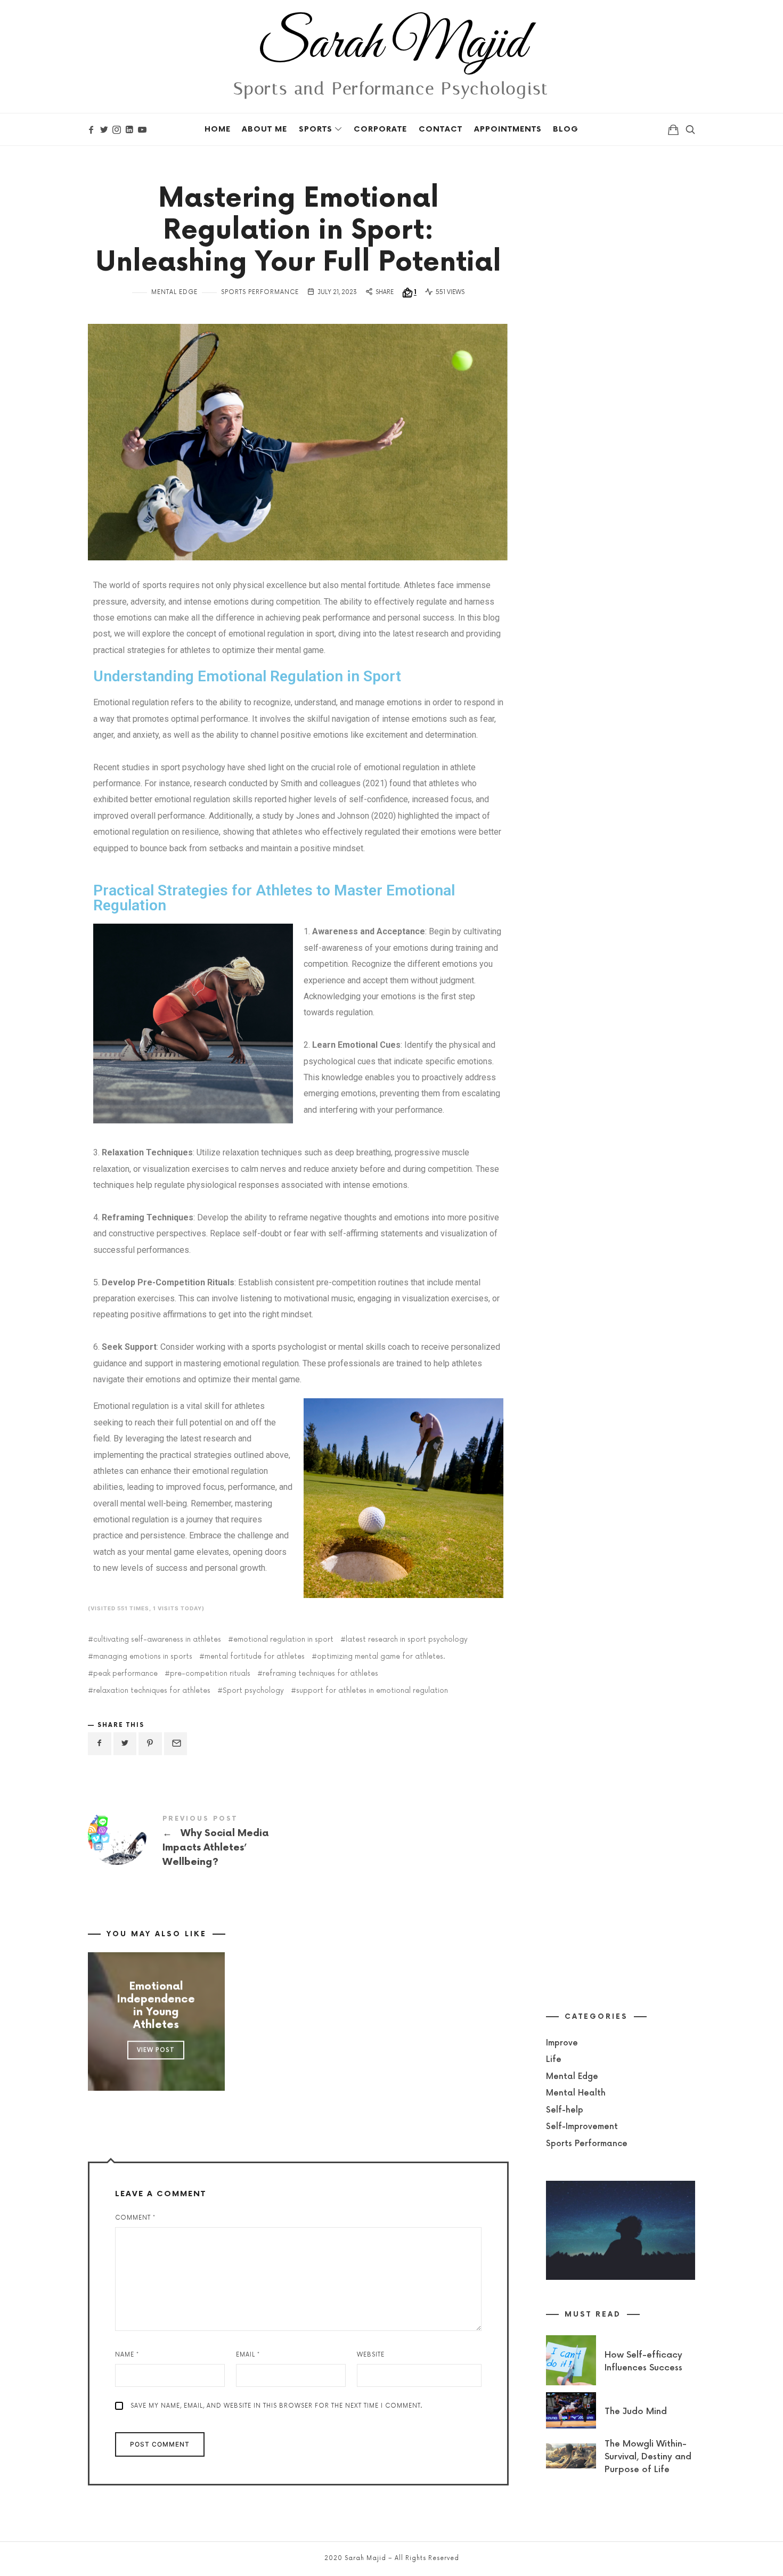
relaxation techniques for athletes (152, 1691)
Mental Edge (174, 292)
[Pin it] (150, 1744)
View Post (156, 2050)
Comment (135, 2218)
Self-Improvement (582, 2127)
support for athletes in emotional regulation (372, 1691)
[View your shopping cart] (673, 129)
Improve (562, 2043)
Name (127, 2355)
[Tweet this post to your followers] (125, 1744)
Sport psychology (253, 1691)
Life (554, 2060)
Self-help (565, 2110)
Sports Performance (260, 292)
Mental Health (576, 2093)
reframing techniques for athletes (320, 1674)
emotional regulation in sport (283, 1640)
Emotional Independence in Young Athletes (156, 2006)
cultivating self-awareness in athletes (157, 1640)
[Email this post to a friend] (176, 1744)
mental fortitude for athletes (255, 1657)
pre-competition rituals (210, 1674)
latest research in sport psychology (407, 1640)
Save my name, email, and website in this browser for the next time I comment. (276, 2406)
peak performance (125, 1674)
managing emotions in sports (143, 1657)
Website (371, 2355)
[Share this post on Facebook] (100, 1744)
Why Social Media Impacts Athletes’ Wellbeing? (193, 1843)
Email (248, 2355)
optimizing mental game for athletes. (381, 1657)
